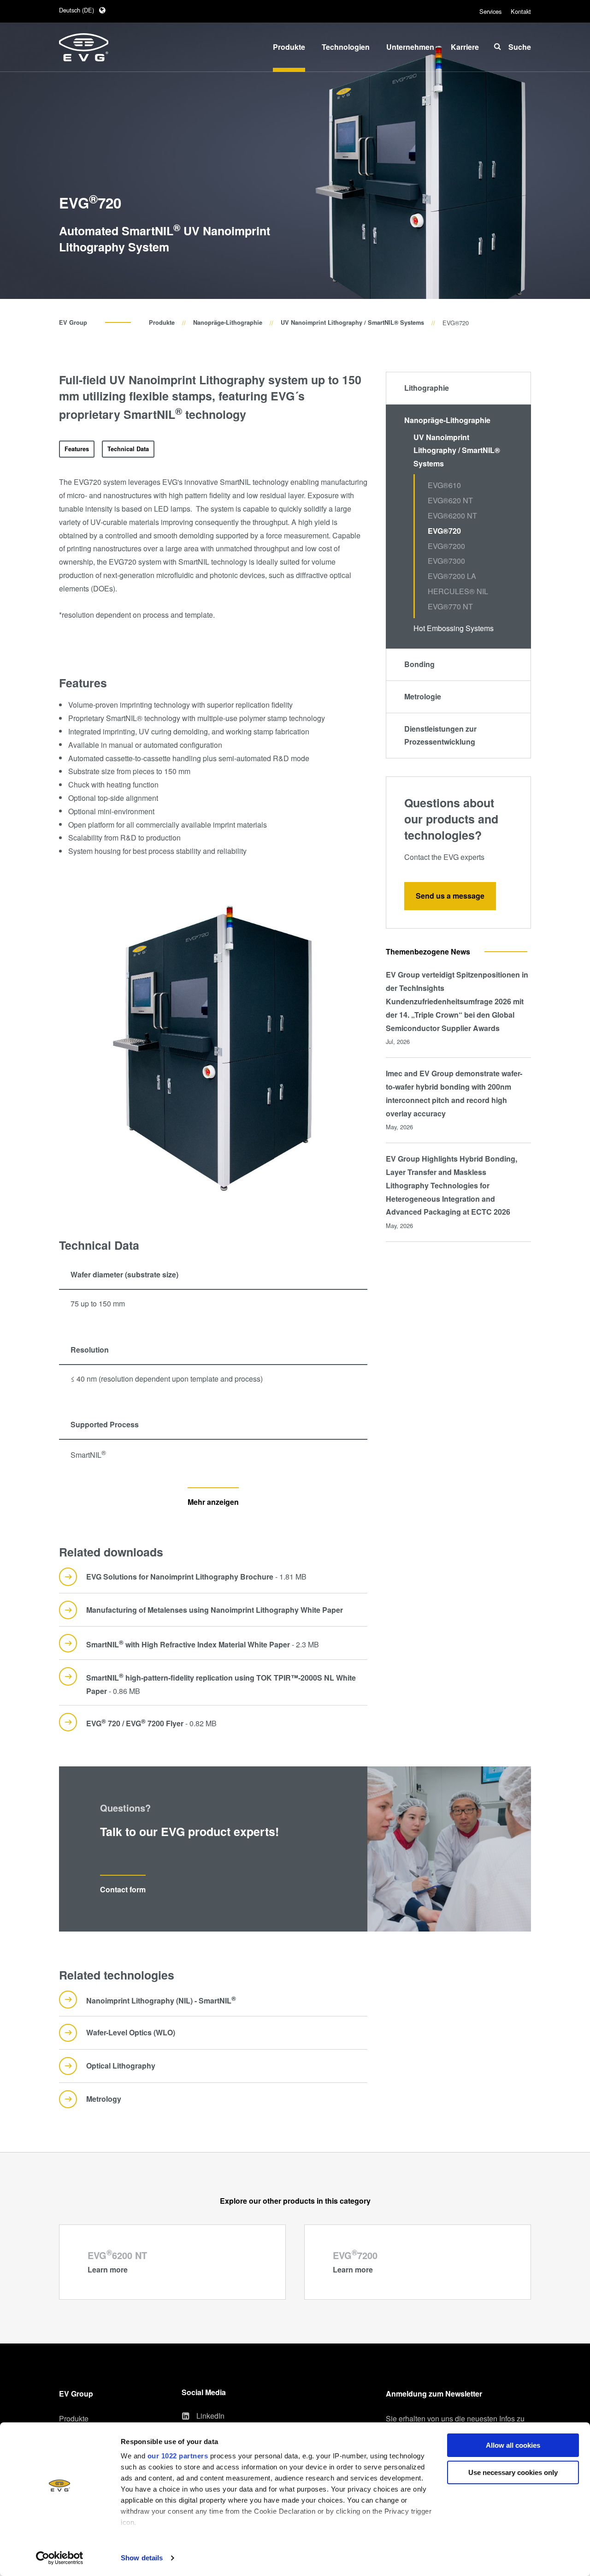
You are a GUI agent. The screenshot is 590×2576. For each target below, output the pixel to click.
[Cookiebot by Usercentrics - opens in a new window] (60, 2558)
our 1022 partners (178, 2456)
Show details (142, 2558)
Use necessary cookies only (513, 2472)
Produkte (162, 322)
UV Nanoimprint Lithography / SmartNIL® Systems (352, 322)
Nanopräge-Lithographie (228, 322)
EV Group (73, 322)
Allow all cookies (513, 2445)
